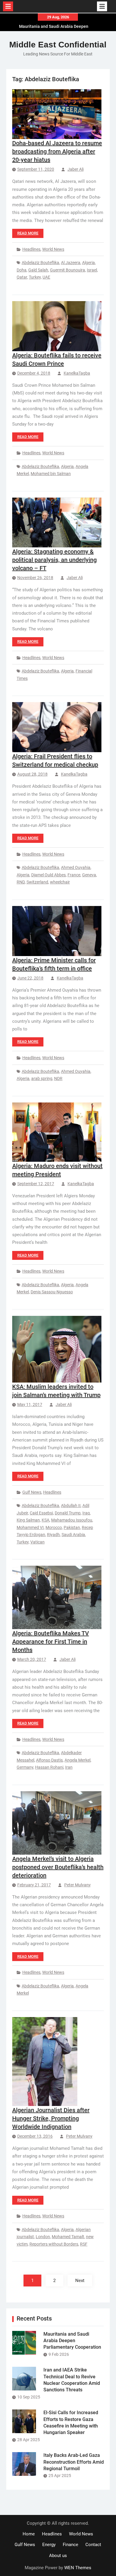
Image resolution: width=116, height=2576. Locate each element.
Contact (93, 2545)
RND (21, 882)
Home (29, 2534)
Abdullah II (71, 1506)
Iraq (86, 1513)
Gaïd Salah (38, 270)
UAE (46, 277)
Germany (25, 1767)
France (74, 875)
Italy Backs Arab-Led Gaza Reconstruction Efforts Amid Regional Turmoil (74, 2462)
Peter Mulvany (77, 1885)
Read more (28, 233)
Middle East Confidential (58, 45)
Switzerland (37, 882)
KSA (46, 1520)
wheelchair (60, 882)
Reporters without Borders (54, 2244)
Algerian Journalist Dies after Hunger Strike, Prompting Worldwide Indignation (51, 2118)
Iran (69, 1767)
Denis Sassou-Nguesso (52, 1292)
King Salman (28, 1520)
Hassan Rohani (49, 1767)
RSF (84, 2244)
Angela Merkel (77, 1760)
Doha (22, 270)
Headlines (31, 249)
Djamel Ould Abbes (48, 875)
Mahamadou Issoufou (72, 1520)
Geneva (89, 875)
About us (58, 2556)
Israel (92, 270)
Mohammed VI (30, 1527)
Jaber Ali (76, 169)
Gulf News (32, 1492)
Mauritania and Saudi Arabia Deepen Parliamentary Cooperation (72, 2341)
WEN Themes (78, 2568)
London (43, 2237)
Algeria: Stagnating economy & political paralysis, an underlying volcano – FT (54, 560)
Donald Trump (68, 1513)
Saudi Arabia (73, 1535)
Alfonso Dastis (49, 1760)
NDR (58, 1078)
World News (53, 249)
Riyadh (53, 1535)
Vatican (37, 1542)
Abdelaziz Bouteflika (40, 263)
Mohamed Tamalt (68, 2237)
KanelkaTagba (77, 373)
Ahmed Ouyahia (76, 867)
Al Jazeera (71, 263)
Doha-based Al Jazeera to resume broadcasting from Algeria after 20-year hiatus (57, 151)
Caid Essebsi (41, 1513)
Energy (49, 2545)
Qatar (22, 277)
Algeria (88, 263)
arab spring (42, 1078)
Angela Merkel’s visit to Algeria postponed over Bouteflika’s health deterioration (58, 1867)
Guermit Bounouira (68, 270)
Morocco (54, 1527)
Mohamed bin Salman (51, 474)
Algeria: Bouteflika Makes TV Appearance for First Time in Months (51, 1642)
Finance (70, 2545)
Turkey (35, 277)
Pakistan (72, 1527)
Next (80, 2281)
